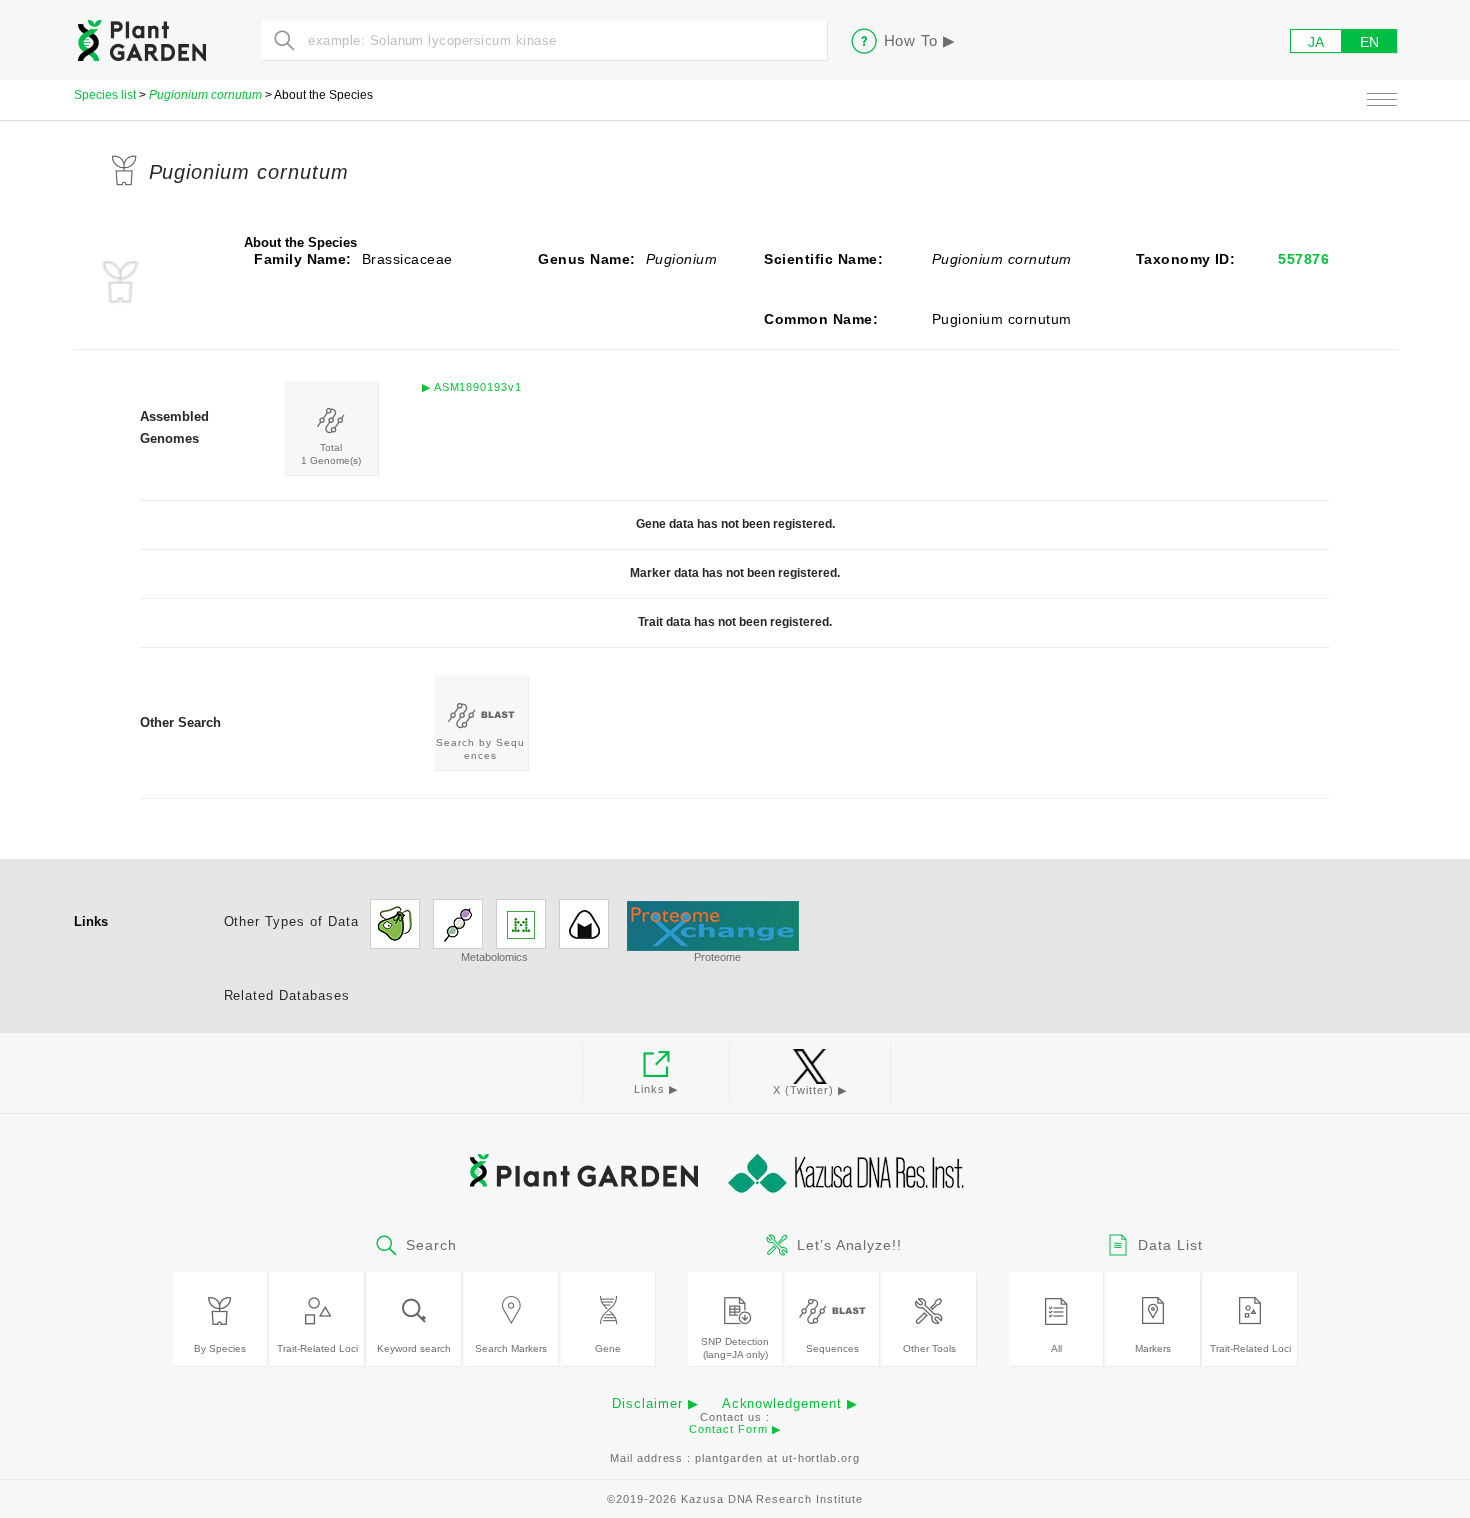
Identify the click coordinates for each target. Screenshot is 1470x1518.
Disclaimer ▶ (655, 1403)
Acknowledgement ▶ (790, 1403)
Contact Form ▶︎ (734, 1429)
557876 (1303, 259)
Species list (105, 95)
